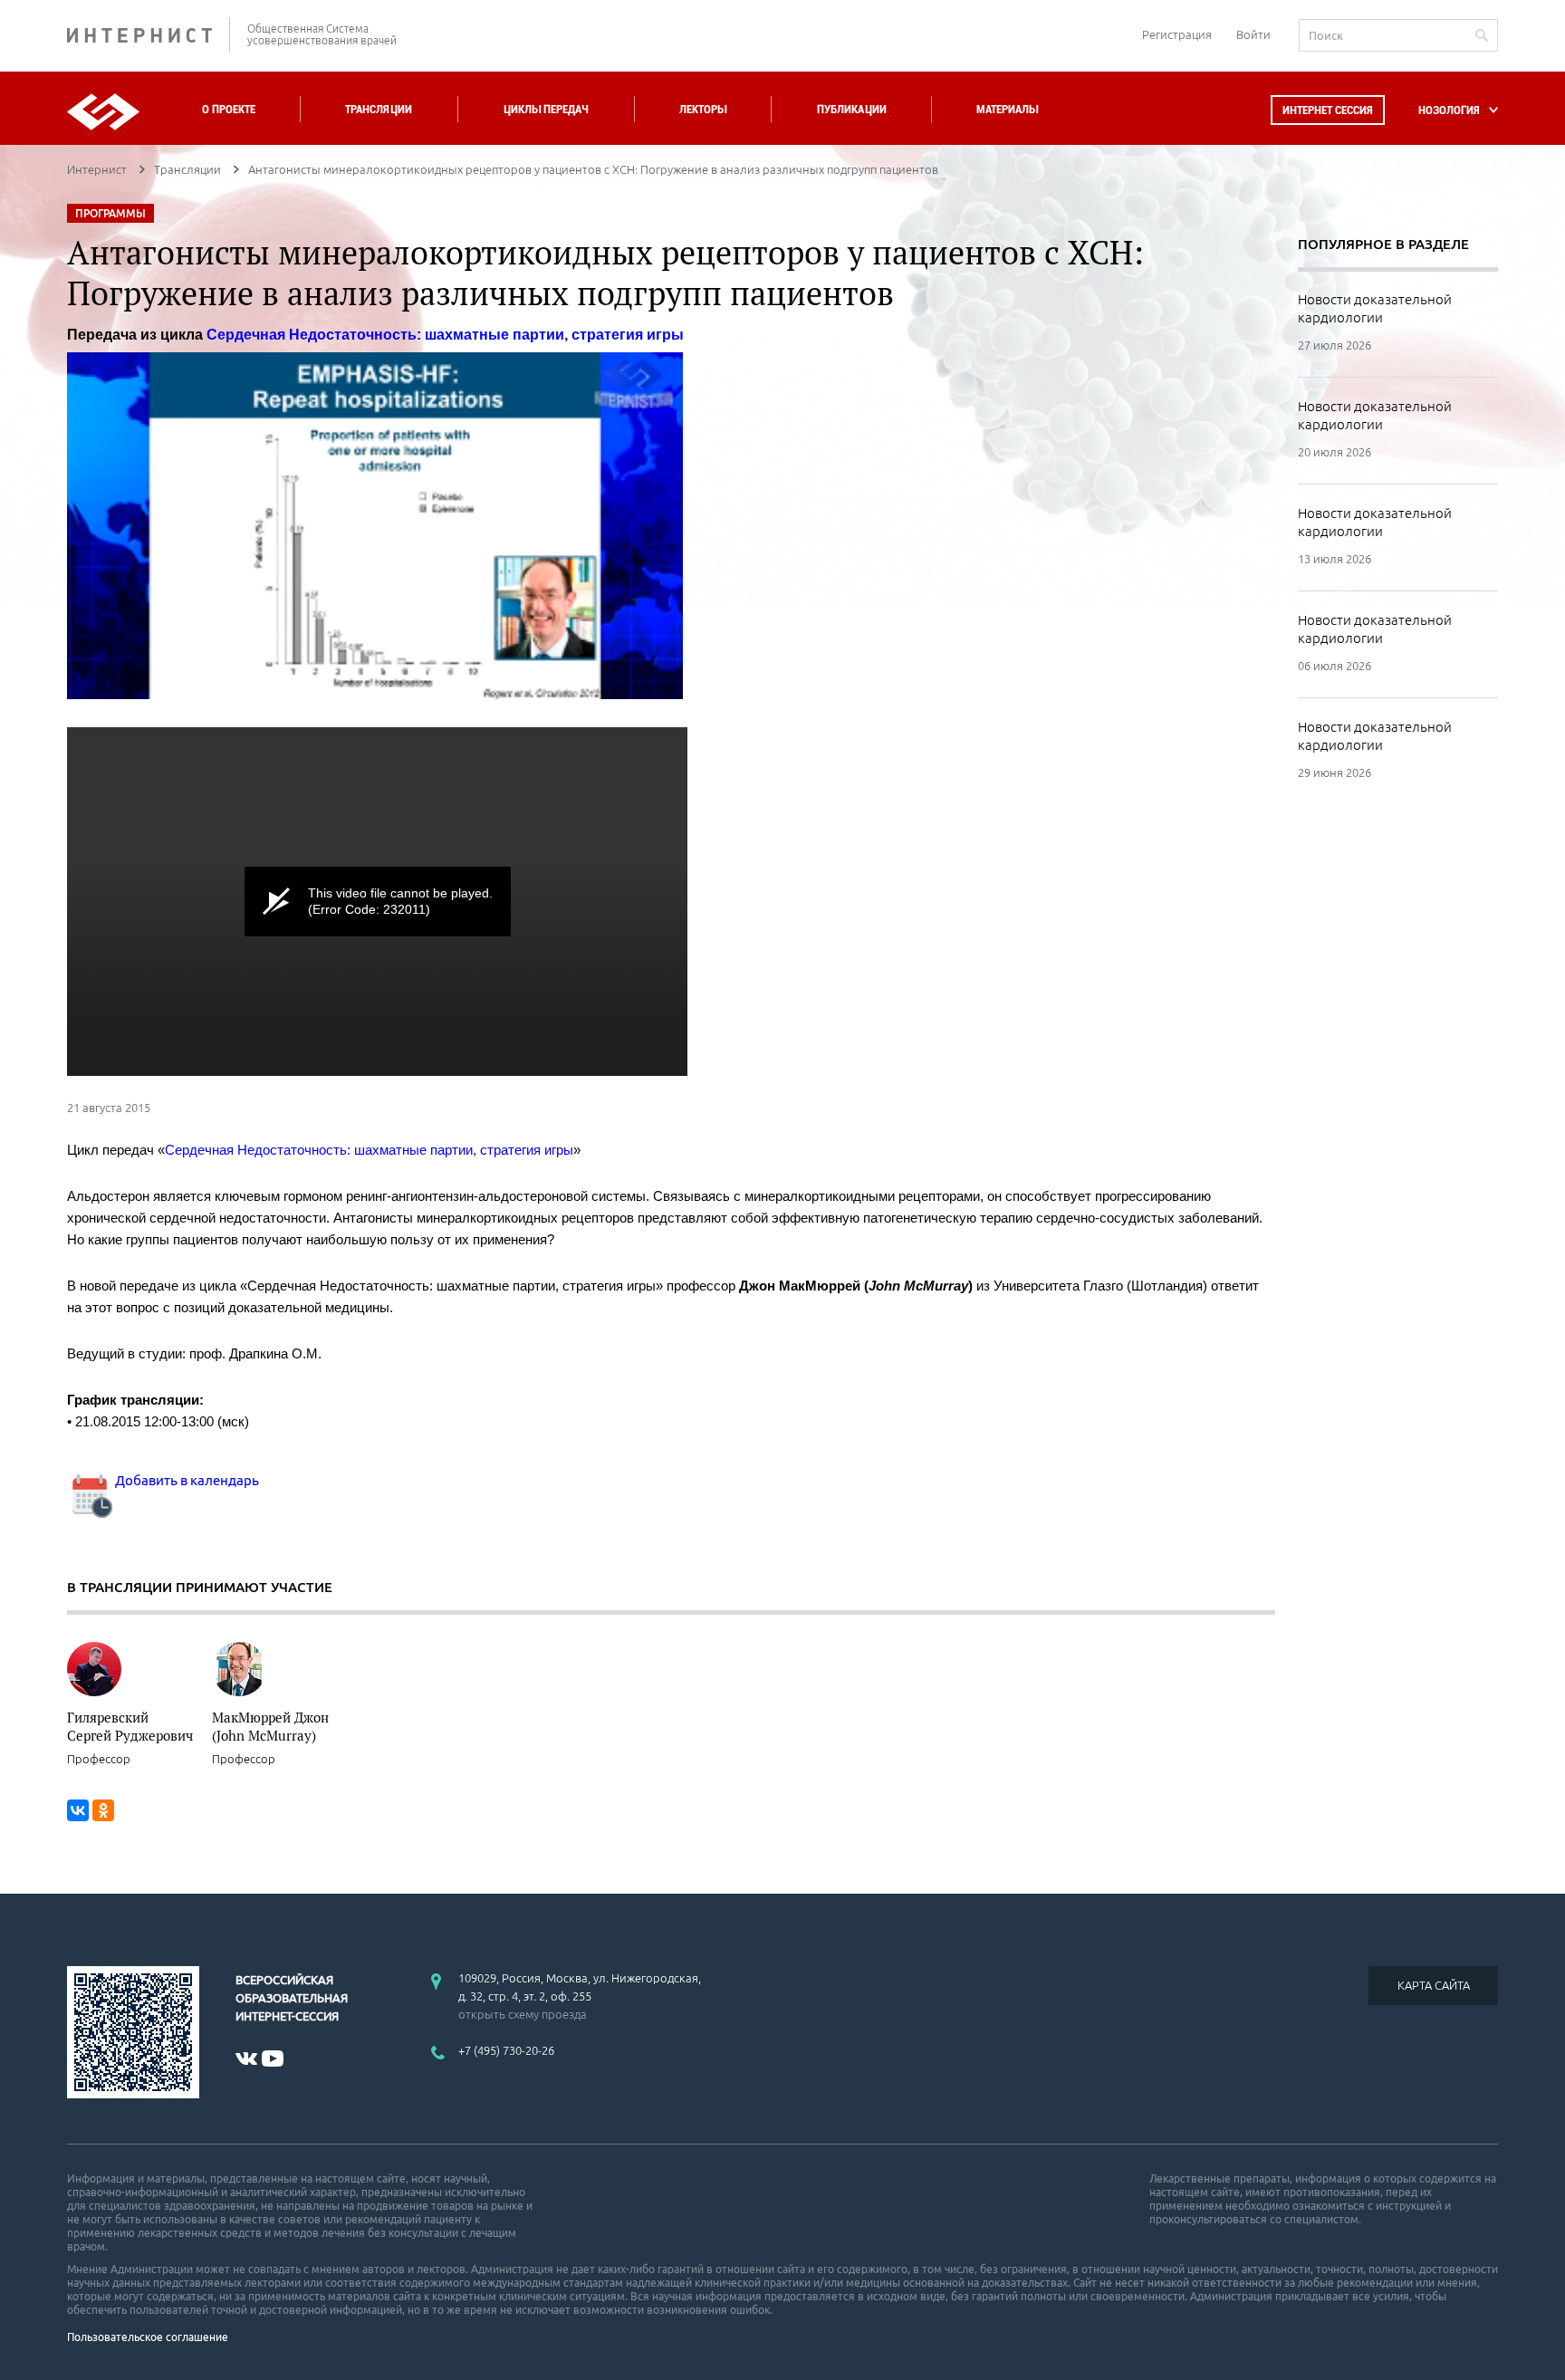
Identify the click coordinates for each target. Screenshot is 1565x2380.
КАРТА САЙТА (1434, 1985)
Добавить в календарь (186, 1480)
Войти (1253, 34)
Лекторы (703, 109)
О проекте (229, 109)
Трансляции (379, 109)
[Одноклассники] (103, 1810)
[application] (377, 902)
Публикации (852, 109)
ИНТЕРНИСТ (149, 35)
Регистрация (1177, 34)
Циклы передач (546, 109)
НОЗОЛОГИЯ (1449, 110)
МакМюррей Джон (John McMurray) (270, 1726)
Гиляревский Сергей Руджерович (130, 1726)
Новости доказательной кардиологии (1375, 308)
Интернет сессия (1328, 110)
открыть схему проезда (523, 2014)
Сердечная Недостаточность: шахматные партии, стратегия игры (445, 335)
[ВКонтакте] (78, 1810)
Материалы (1007, 109)
